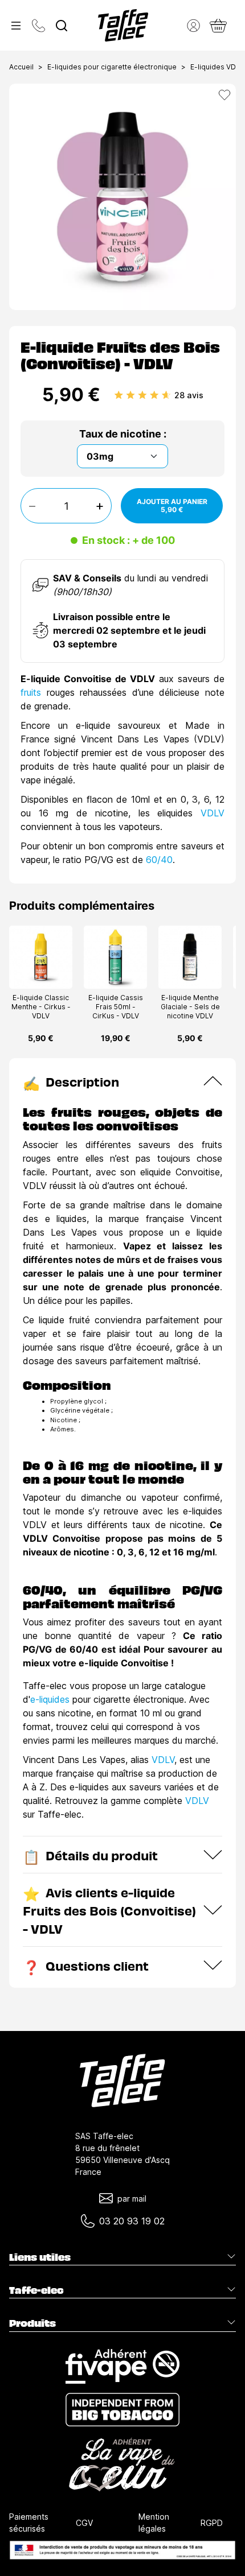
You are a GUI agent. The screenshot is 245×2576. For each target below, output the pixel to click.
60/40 (158, 860)
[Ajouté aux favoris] (224, 95)
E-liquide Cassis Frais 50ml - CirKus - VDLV (116, 1007)
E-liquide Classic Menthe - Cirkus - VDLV (41, 1007)
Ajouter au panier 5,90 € (172, 505)
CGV (84, 2523)
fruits (34, 692)
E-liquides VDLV (217, 67)
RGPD (212, 2523)
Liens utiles (40, 2257)
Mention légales (154, 2523)
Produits (32, 2323)
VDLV (213, 813)
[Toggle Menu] (16, 26)
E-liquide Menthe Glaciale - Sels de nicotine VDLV (190, 1007)
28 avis (189, 395)
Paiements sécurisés (29, 2523)
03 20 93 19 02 (132, 2221)
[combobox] (62, 26)
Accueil (21, 67)
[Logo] (123, 25)
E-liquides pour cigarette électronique (112, 67)
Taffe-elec (36, 2290)
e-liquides (50, 1699)
